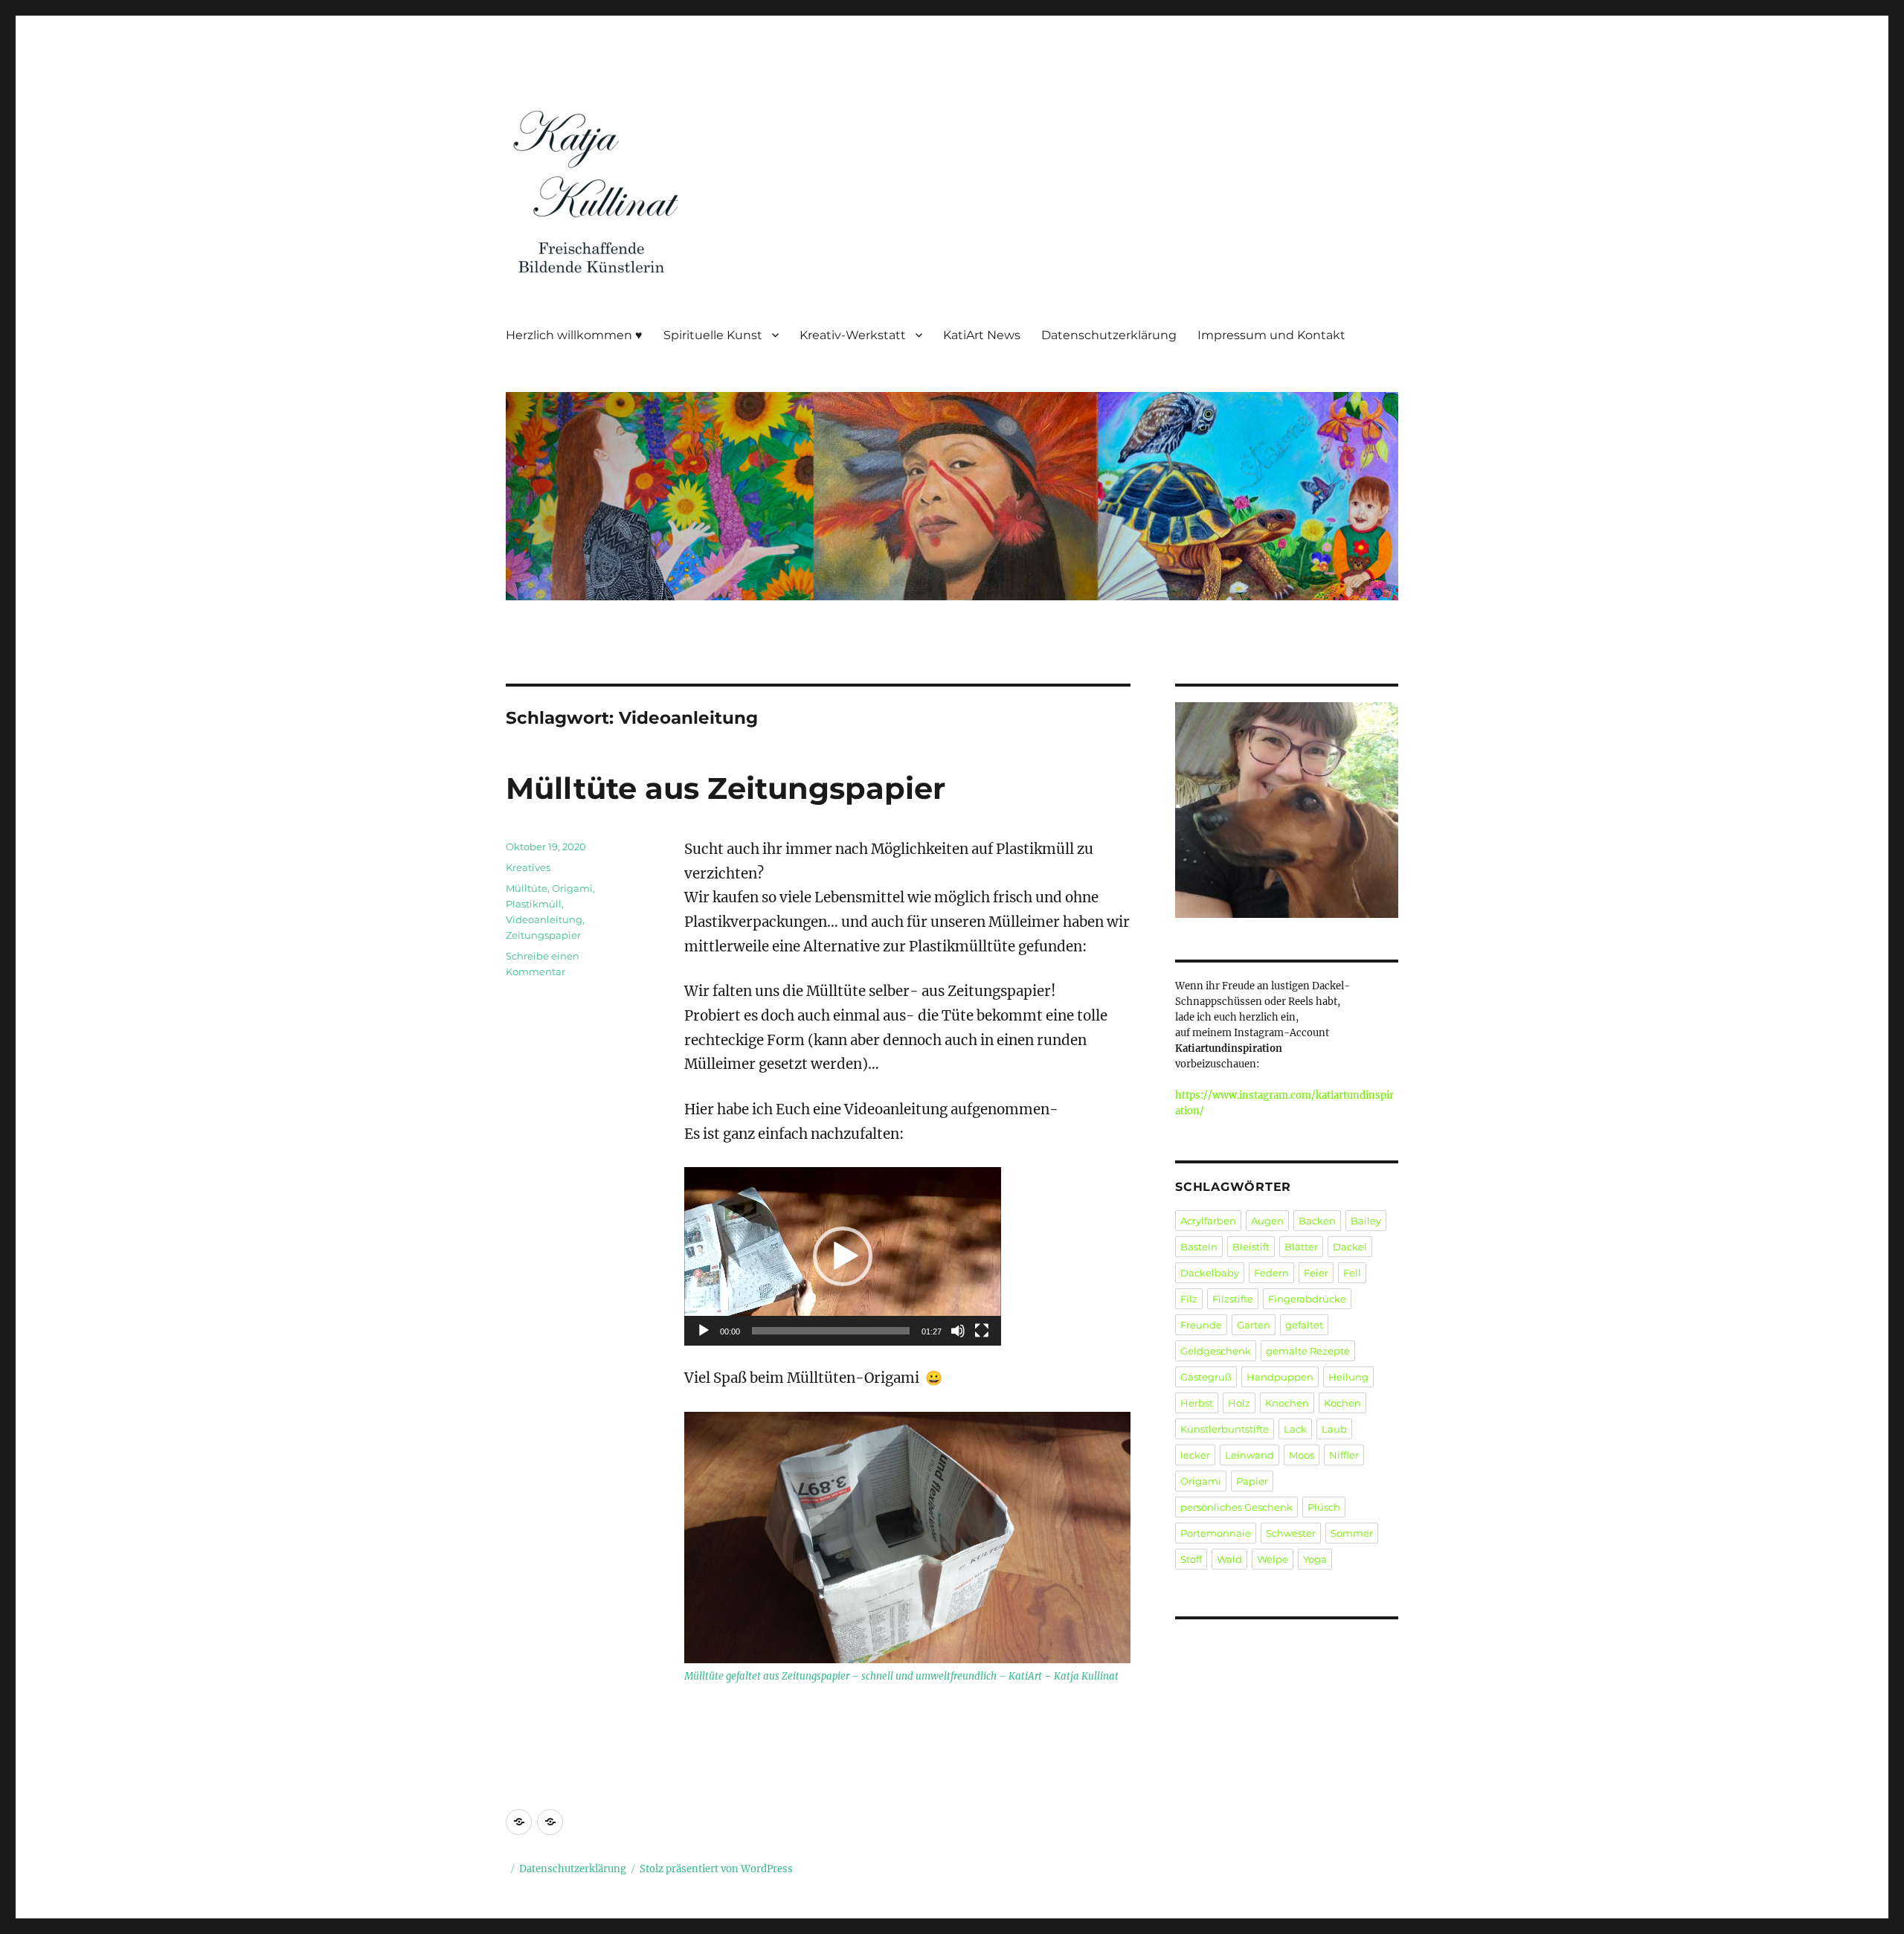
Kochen (1342, 1403)
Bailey (1366, 1221)
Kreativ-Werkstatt (853, 335)
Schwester (1291, 1533)
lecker (1195, 1455)
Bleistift (1251, 1247)
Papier (1252, 1481)
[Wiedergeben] (704, 1331)
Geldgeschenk (1216, 1351)
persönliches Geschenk (1236, 1507)
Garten (1254, 1325)
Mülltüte (527, 888)
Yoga (1315, 1559)
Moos (1302, 1455)
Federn (1271, 1273)
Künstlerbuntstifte (1225, 1429)
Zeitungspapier (543, 935)
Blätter (1301, 1247)
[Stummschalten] (958, 1331)
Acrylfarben (1208, 1221)
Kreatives (528, 867)
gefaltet (1304, 1325)
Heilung (1348, 1377)
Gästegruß (1206, 1377)
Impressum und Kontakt (1271, 335)
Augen (1267, 1221)
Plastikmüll (534, 904)
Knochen (1287, 1403)
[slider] (831, 1331)
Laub (1334, 1429)
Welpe (1273, 1559)
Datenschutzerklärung (1109, 335)
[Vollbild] (982, 1331)
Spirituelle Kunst (713, 335)
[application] (843, 1256)
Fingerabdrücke (1307, 1299)
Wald (1229, 1559)
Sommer (1352, 1533)
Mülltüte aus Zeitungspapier (726, 788)
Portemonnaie (1216, 1533)
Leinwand (1249, 1455)
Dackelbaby (1210, 1273)
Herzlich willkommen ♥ (574, 335)
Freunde (1201, 1325)
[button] (843, 1256)
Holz (1239, 1403)
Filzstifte (1233, 1299)
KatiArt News (982, 335)
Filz (1189, 1299)
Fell (1352, 1273)
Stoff (1191, 1559)
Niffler (1344, 1455)
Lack (1295, 1429)
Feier (1316, 1273)
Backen (1317, 1221)
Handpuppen (1280, 1377)
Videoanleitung (544, 919)
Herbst (1197, 1403)
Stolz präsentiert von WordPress (716, 1869)
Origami (572, 888)
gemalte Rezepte (1308, 1351)
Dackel (1350, 1247)
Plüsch (1324, 1507)
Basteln (1199, 1247)
